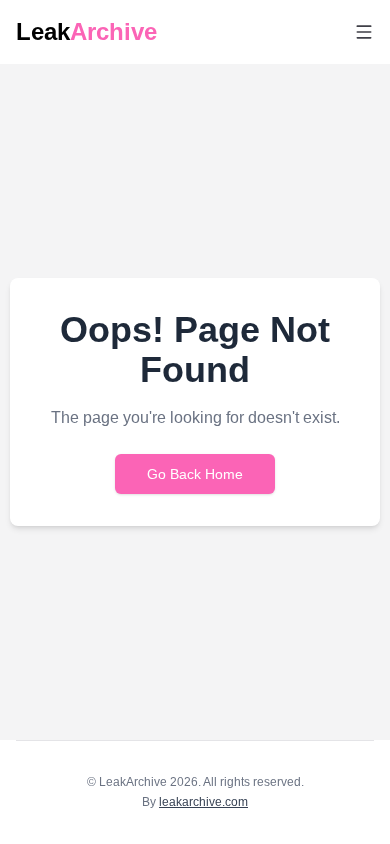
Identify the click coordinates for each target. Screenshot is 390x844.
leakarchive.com (203, 802)
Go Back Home (195, 474)
